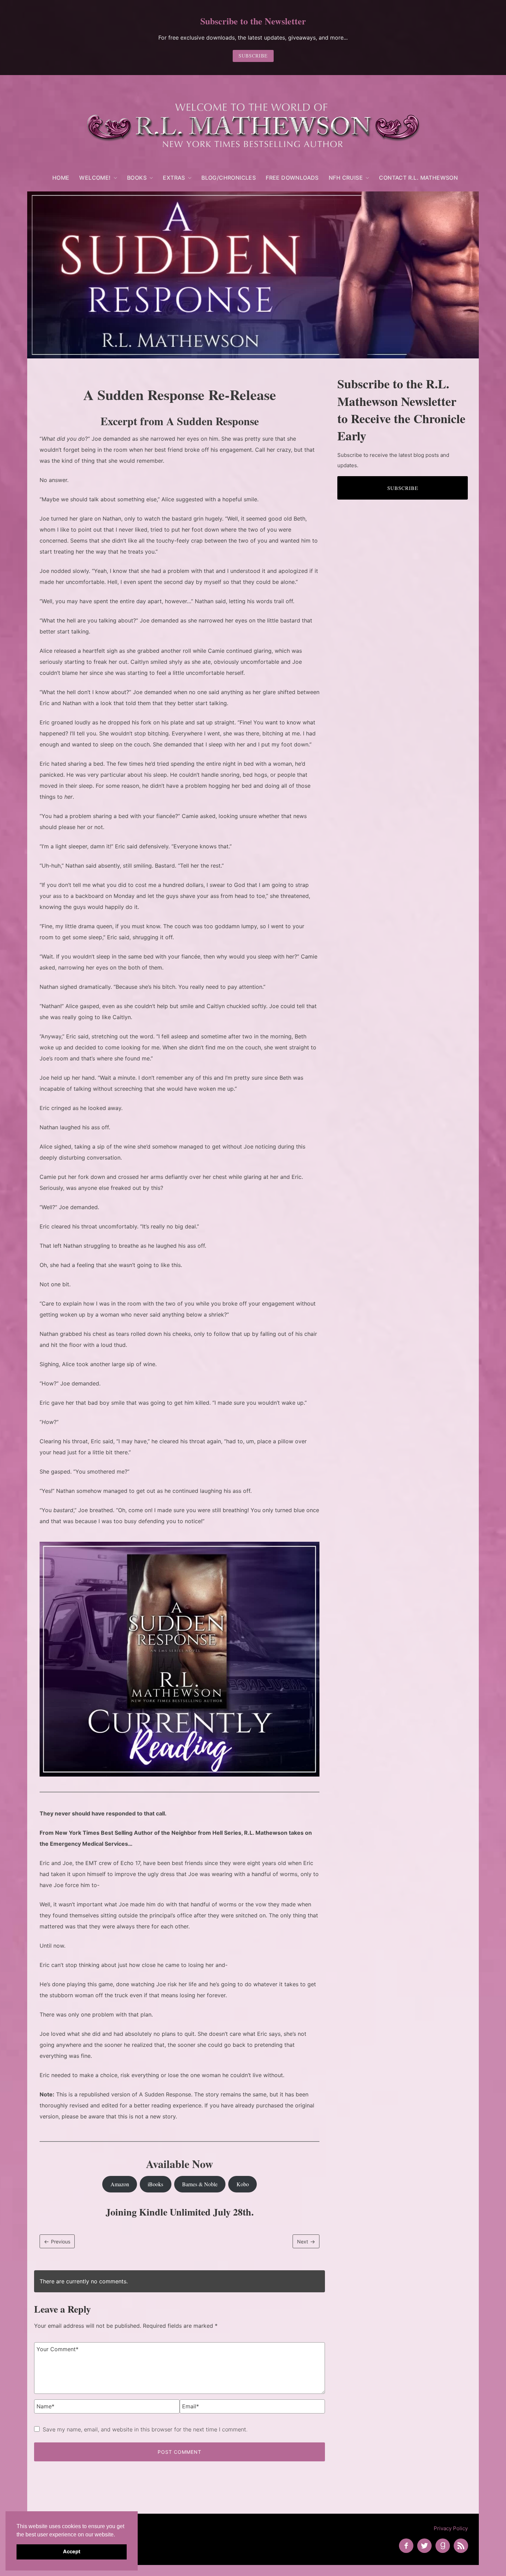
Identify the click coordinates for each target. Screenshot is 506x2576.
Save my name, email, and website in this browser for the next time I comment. (145, 2429)
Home (61, 178)
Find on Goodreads (443, 2546)
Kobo (243, 2184)
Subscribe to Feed (461, 2546)
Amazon (120, 2184)
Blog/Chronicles (229, 178)
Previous (61, 2242)
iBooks (155, 2184)
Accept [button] (72, 2551)
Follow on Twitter (424, 2546)
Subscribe (253, 56)
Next (303, 2242)
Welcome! (95, 178)
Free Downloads (292, 178)
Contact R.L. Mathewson (418, 178)
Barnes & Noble (200, 2184)
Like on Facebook (406, 2546)
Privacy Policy (451, 2528)
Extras (174, 178)
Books (137, 178)
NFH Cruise (346, 178)
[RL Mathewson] (253, 125)
